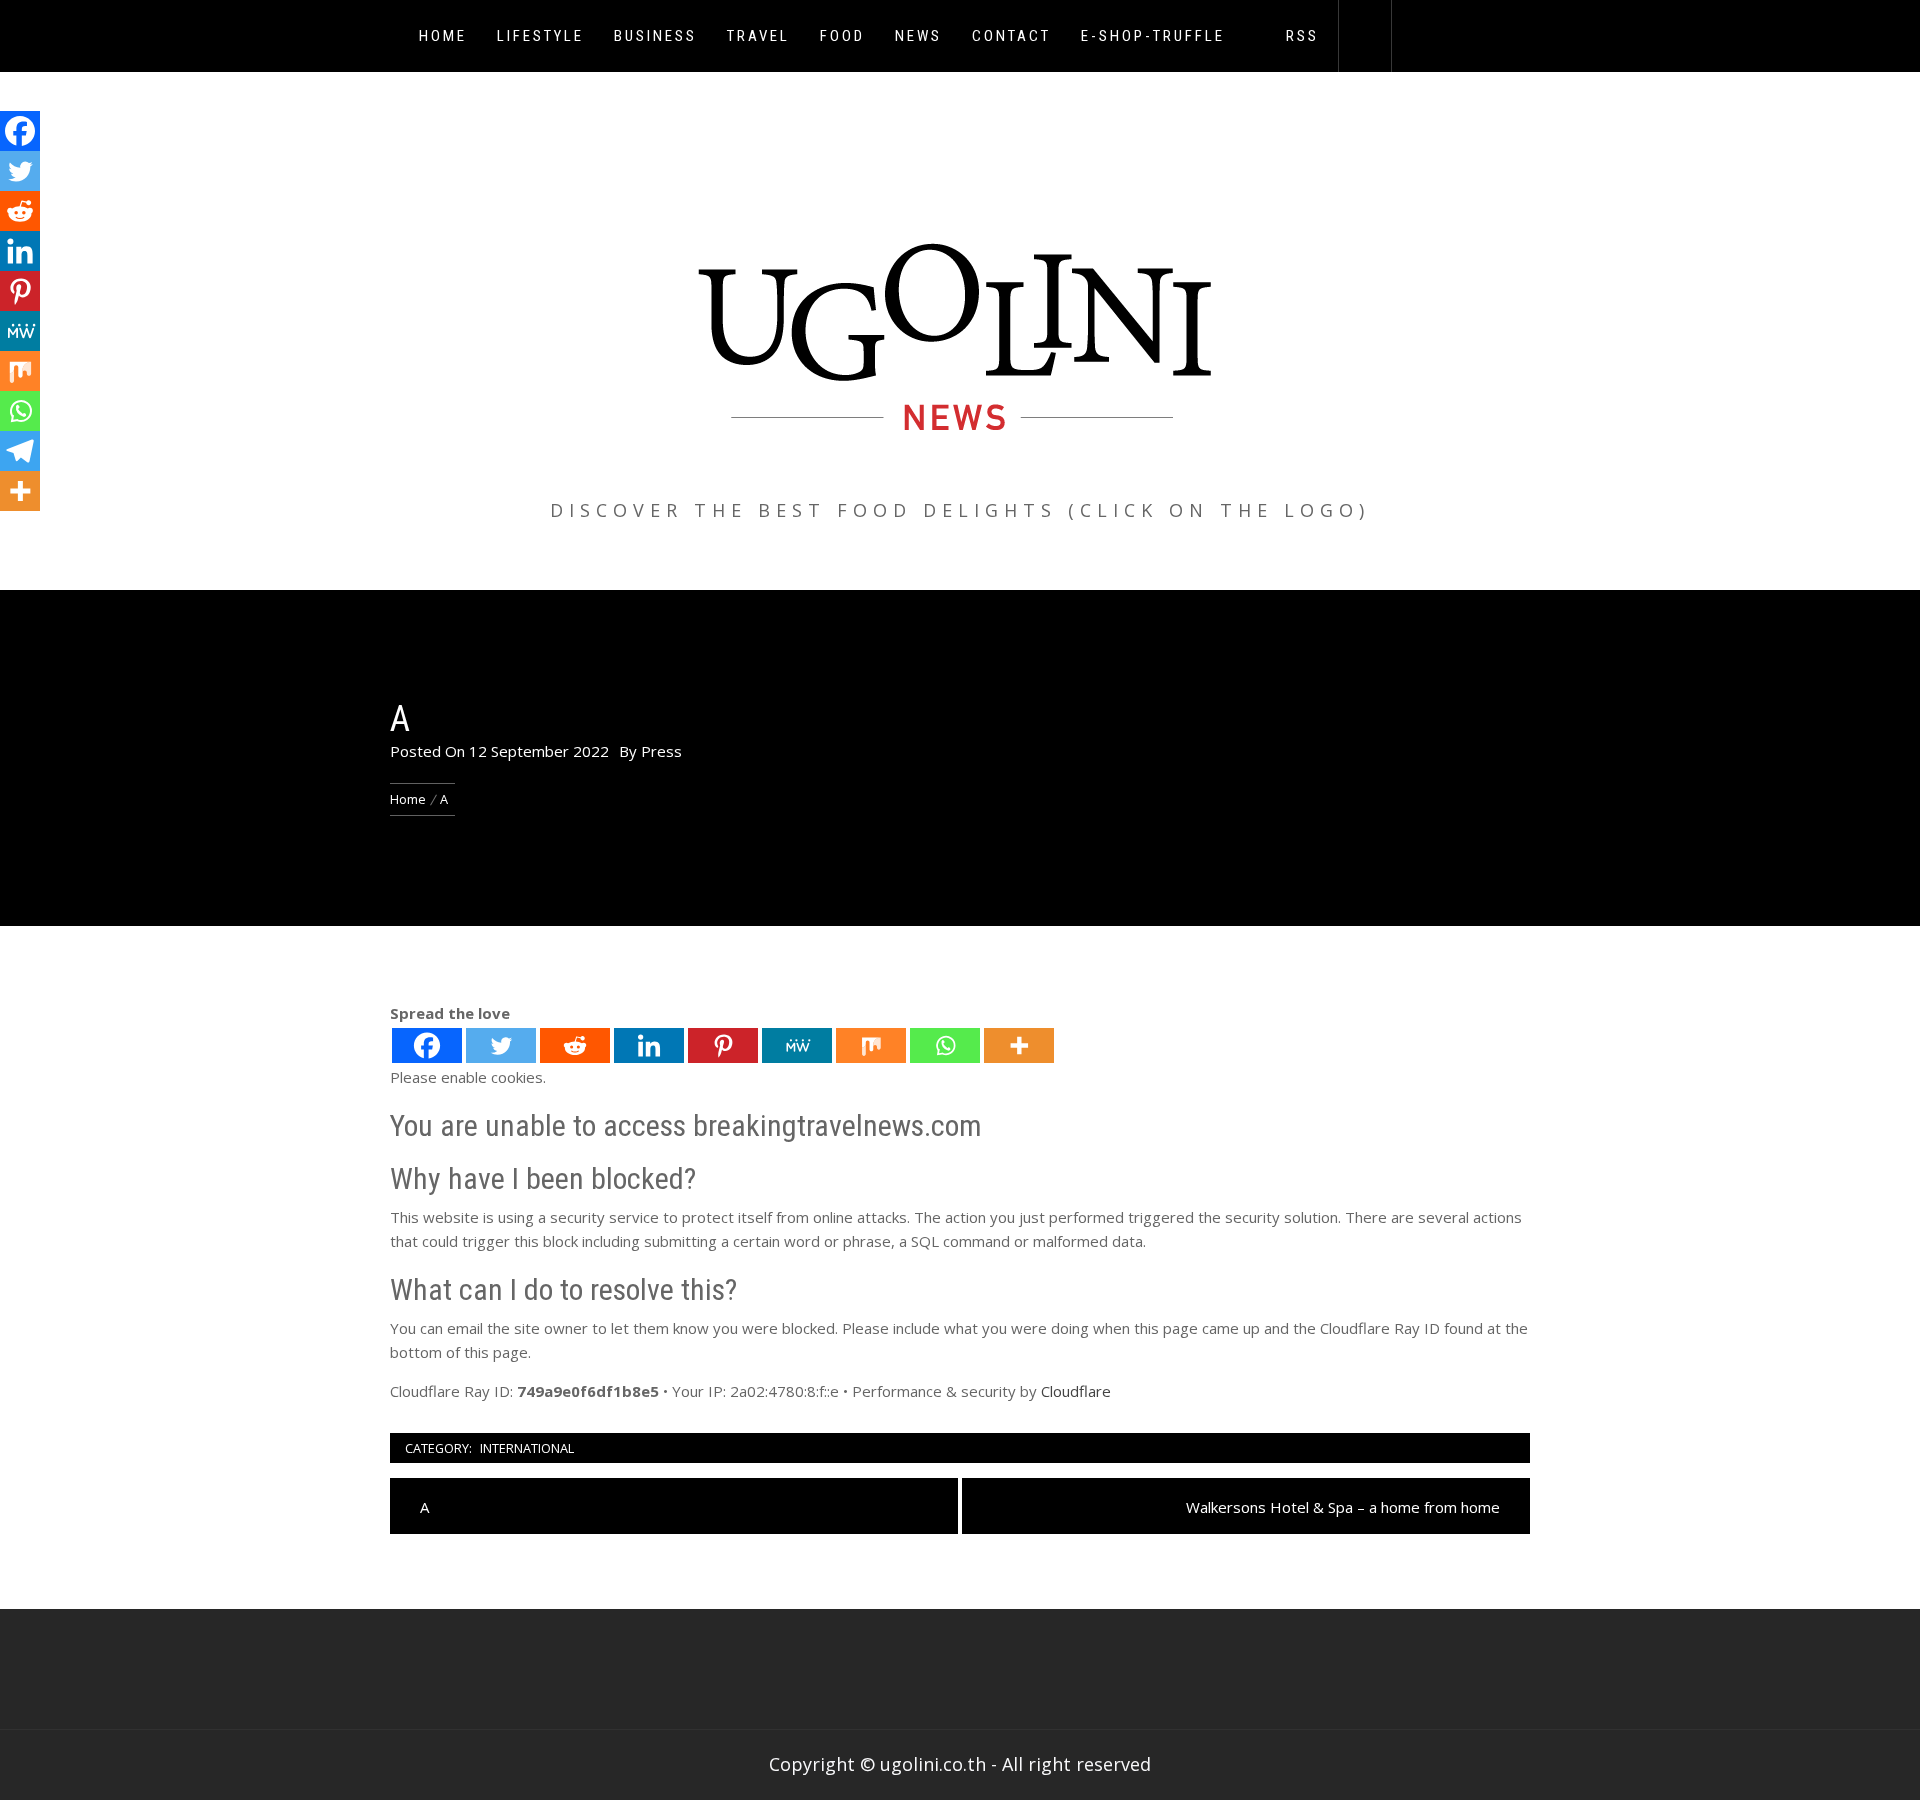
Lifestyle (540, 36)
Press (661, 751)
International (527, 1448)
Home (443, 36)
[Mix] (871, 1045)
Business (655, 36)
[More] (1019, 1045)
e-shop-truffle (1153, 36)
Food (842, 36)
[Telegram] (20, 451)
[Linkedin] (649, 1045)
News (918, 36)
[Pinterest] (723, 1045)
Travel (758, 36)
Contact (1011, 36)
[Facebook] (427, 1045)
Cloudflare (1076, 1391)
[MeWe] (797, 1045)
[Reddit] (575, 1045)
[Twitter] (501, 1045)
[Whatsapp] (945, 1045)
